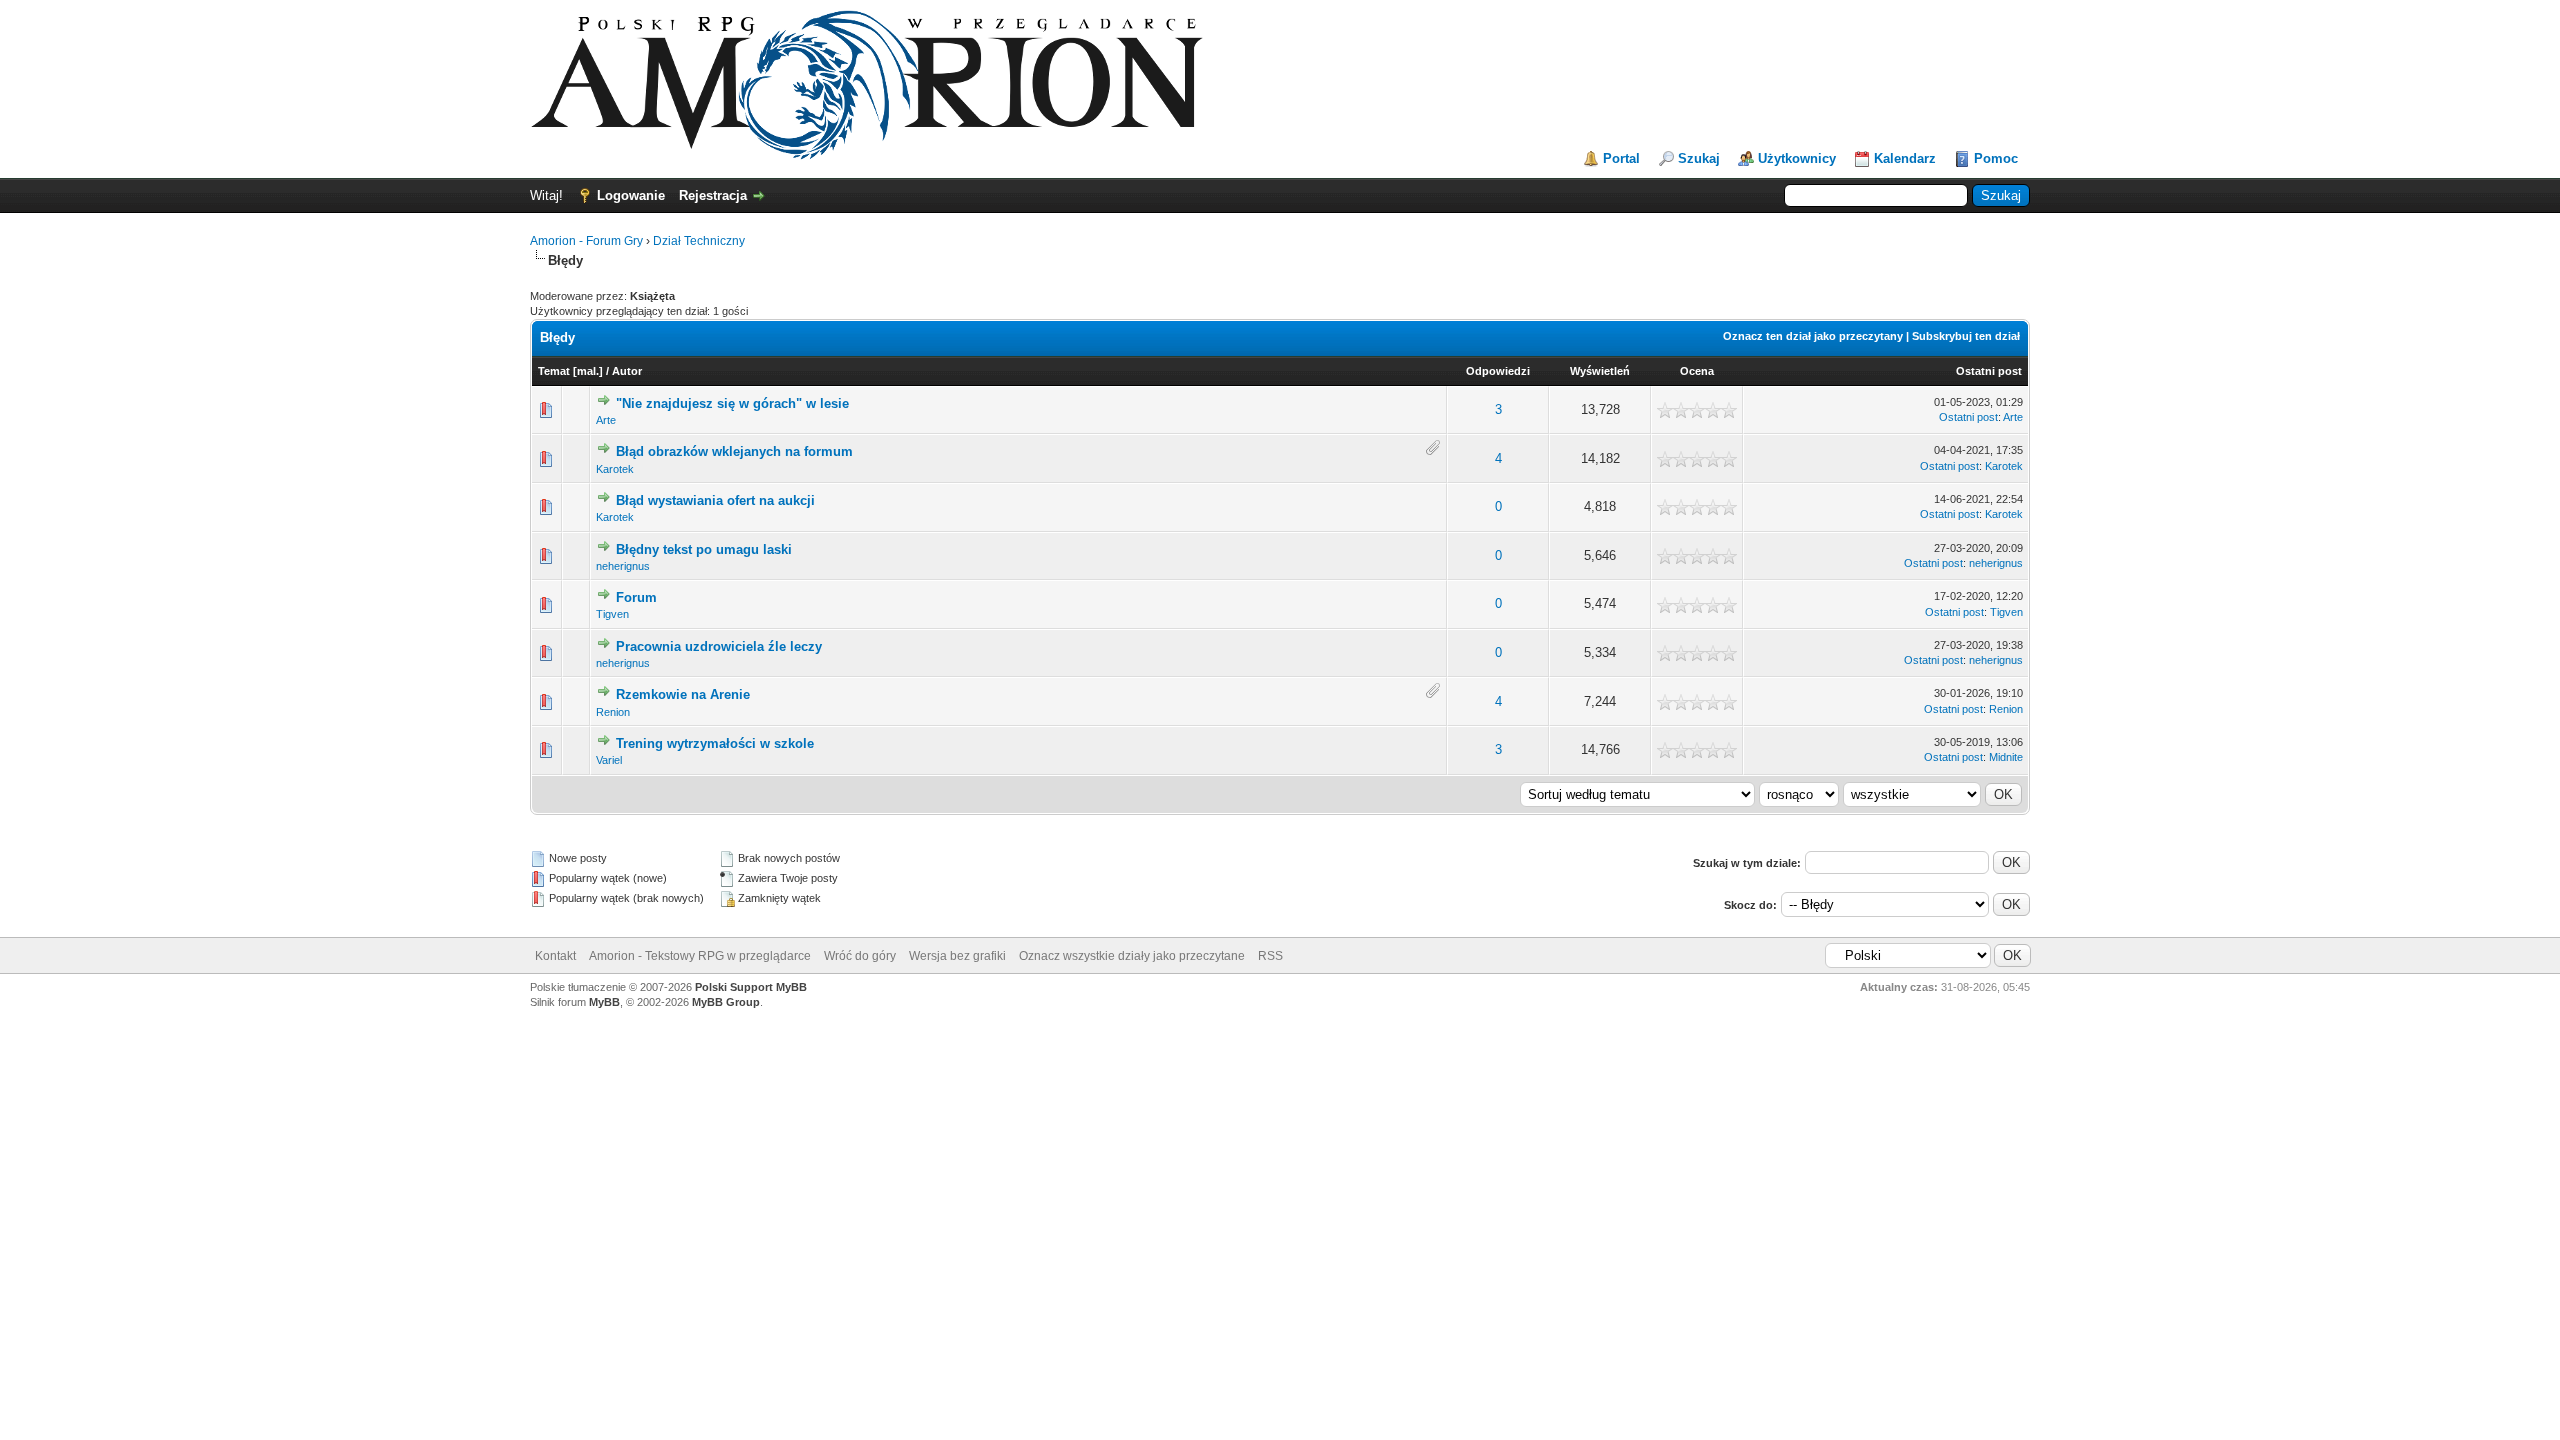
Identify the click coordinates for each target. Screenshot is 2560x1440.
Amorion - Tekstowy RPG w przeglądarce (700, 956)
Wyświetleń (1600, 371)
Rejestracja (713, 195)
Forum (636, 597)
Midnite (2006, 757)
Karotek (615, 469)
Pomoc (1996, 158)
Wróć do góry (860, 956)
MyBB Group (726, 1002)
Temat (554, 371)
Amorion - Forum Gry (586, 241)
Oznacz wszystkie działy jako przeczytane (1132, 956)
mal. (588, 371)
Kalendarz (1905, 158)
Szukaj (1699, 158)
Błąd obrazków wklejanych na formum (734, 451)
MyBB (604, 1002)
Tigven (612, 614)
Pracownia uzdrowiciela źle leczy (719, 646)
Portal (1621, 158)
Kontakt (555, 956)
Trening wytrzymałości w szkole (715, 743)
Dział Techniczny (699, 241)
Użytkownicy (1797, 158)
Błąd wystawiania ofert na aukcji (715, 500)
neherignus (623, 566)
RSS (1270, 956)
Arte (606, 420)
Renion (613, 712)
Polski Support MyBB (751, 987)
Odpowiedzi (1498, 371)
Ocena (1697, 371)
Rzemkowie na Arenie (683, 694)
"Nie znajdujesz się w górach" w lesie (732, 403)
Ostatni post (1989, 371)
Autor (627, 371)
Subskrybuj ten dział (1966, 336)
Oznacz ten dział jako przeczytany (1813, 336)
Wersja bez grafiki (957, 956)
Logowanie (631, 195)
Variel (609, 760)
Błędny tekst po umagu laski (704, 549)
